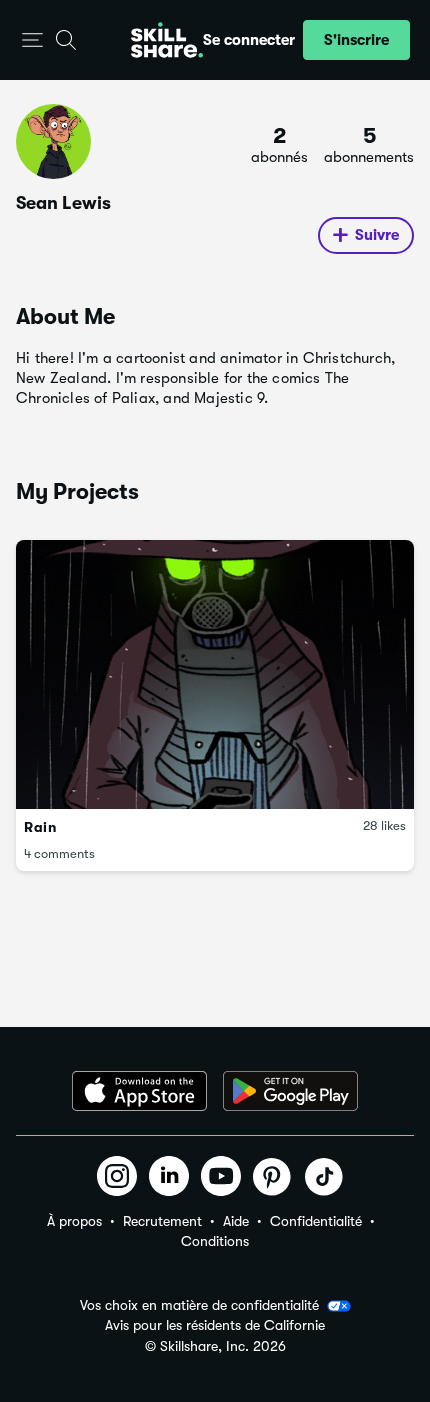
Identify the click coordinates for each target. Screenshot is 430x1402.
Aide (236, 1221)
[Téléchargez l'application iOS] (139, 1091)
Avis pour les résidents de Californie (215, 1325)
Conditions (215, 1241)
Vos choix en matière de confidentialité (199, 1305)
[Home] (167, 40)
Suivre (377, 235)
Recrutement (162, 1221)
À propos (74, 1221)
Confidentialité (316, 1221)
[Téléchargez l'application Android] (290, 1091)
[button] (32, 40)
